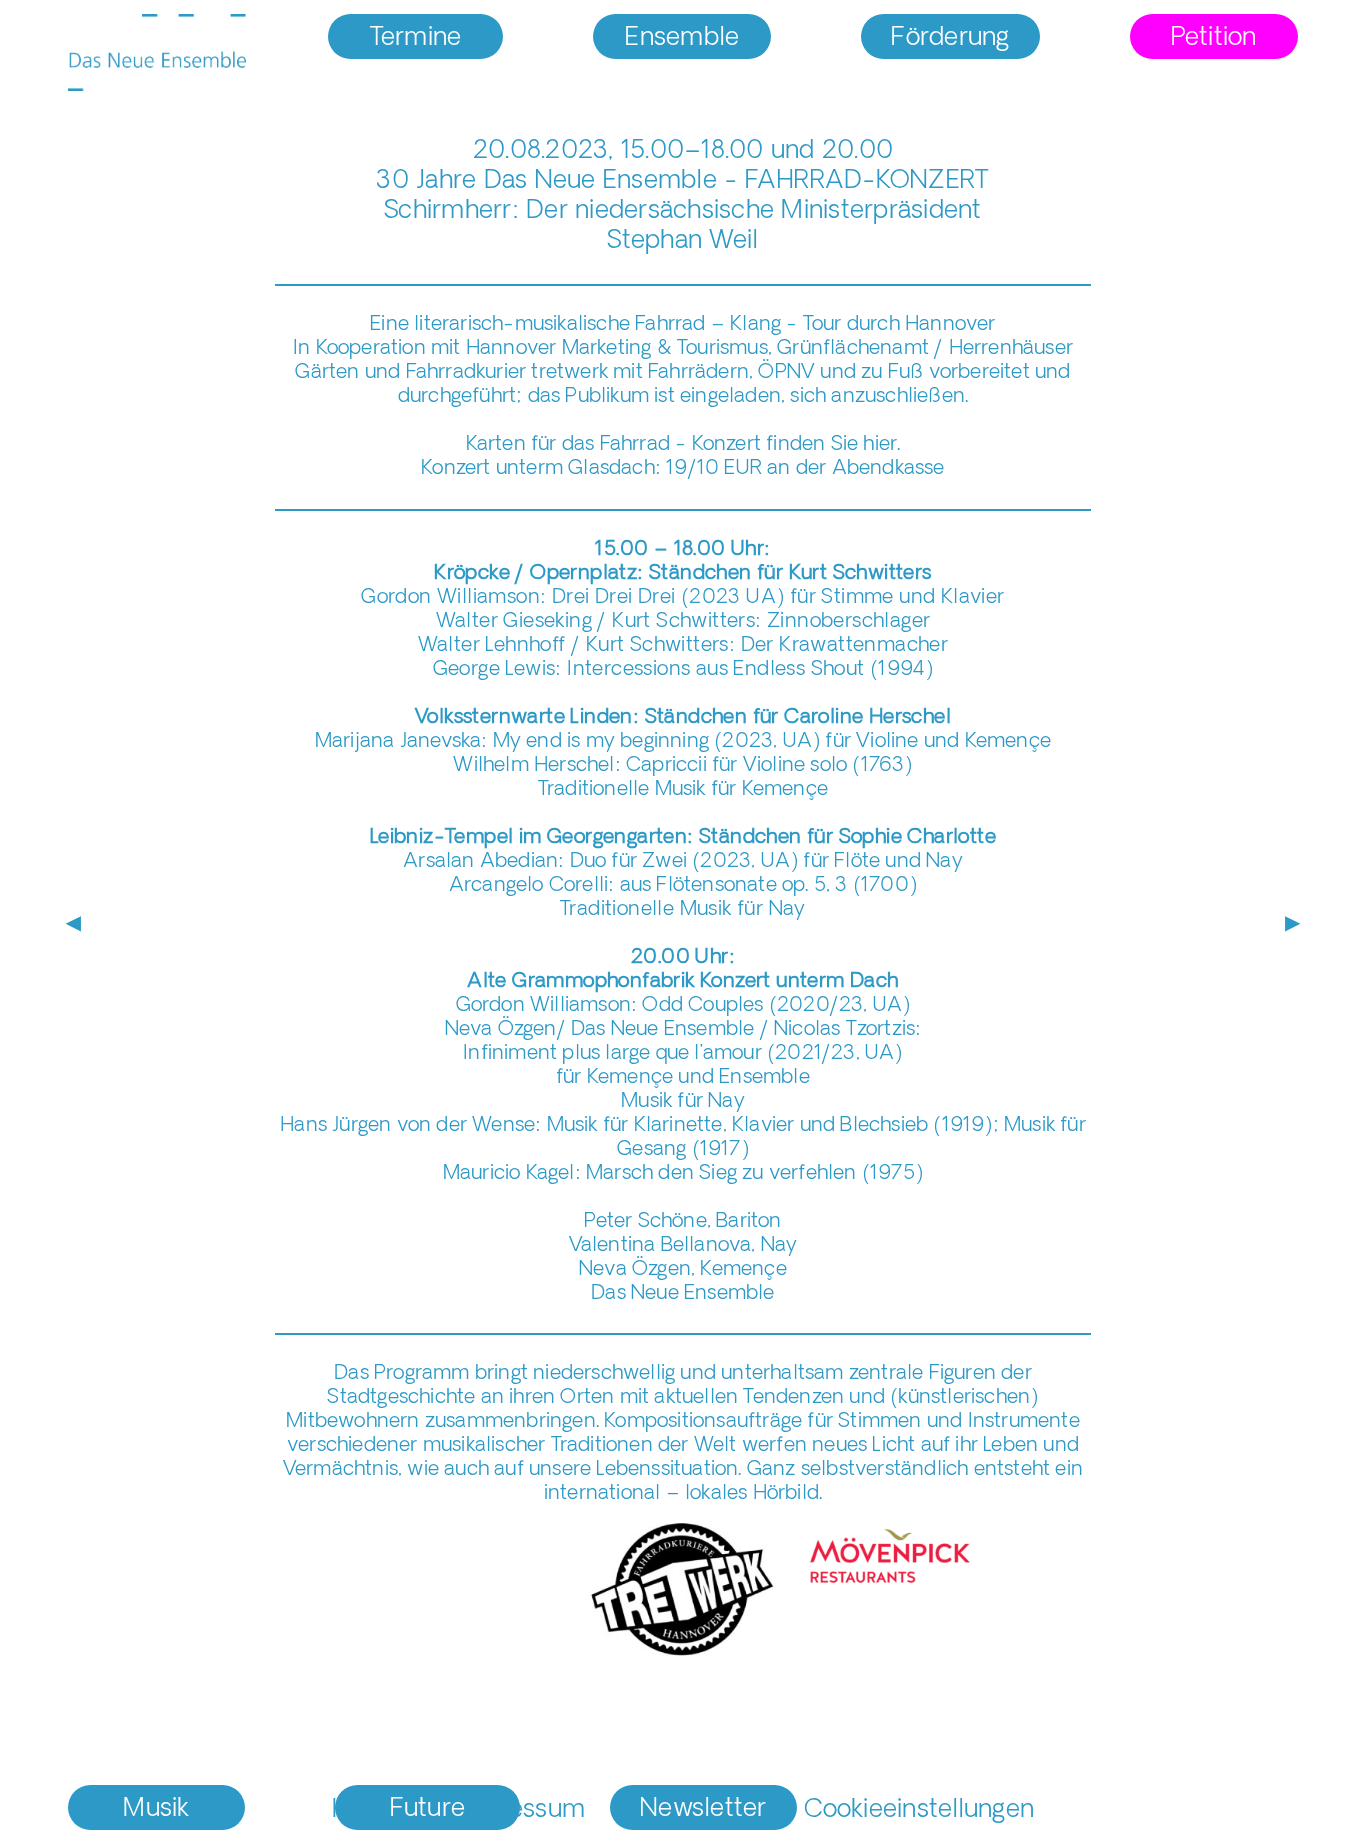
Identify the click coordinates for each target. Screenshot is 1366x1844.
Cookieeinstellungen (919, 1810)
